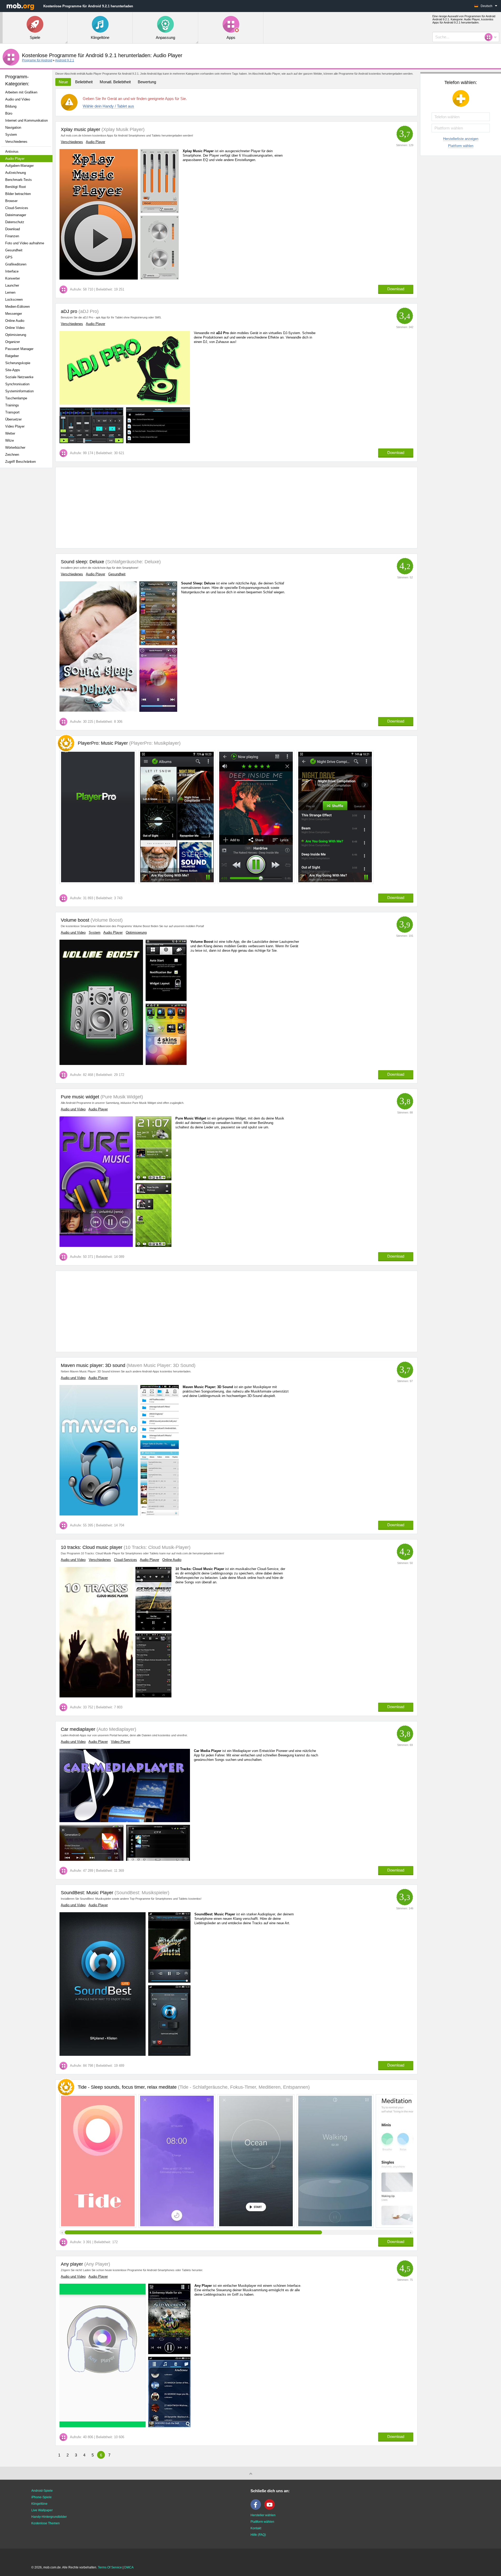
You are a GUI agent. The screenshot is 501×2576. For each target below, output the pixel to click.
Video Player (15, 426)
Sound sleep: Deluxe (82, 562)
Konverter (13, 278)
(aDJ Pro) (88, 311)
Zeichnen (12, 455)
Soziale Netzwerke (19, 377)
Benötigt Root (16, 187)
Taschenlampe (16, 398)
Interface (12, 271)
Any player (72, 2264)
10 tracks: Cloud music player (92, 1547)
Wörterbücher (15, 448)
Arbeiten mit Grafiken (21, 92)
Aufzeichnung (16, 173)
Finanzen (12, 236)
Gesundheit (14, 250)
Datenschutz (15, 222)
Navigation (13, 128)
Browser (11, 201)
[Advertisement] (28, 554)
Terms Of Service (110, 2567)
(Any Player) (97, 2264)
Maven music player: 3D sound (93, 1365)
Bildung (11, 106)
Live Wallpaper (42, 2510)
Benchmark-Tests (19, 180)
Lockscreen (14, 300)
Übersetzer (13, 419)
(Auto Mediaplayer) (116, 1729)
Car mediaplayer (78, 1729)
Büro (9, 113)
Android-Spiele (42, 2491)
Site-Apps (13, 370)
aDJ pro (69, 311)
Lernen (10, 292)
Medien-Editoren (17, 307)
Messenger (14, 314)
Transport (12, 412)
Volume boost (75, 920)
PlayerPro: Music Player (129, 743)
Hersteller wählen (263, 2515)
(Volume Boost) (106, 920)
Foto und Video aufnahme (25, 243)
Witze (10, 440)
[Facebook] (257, 2509)
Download (13, 229)
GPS (9, 257)
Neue (63, 82)
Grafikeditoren (16, 264)
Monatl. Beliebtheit (115, 82)
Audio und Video (18, 99)
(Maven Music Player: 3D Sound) (160, 1365)
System (11, 135)
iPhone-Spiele (41, 2497)
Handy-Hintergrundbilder (49, 2517)
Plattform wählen (461, 146)
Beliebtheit (84, 82)
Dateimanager (16, 215)
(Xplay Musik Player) (122, 129)
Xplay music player (80, 129)
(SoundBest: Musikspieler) (141, 1893)
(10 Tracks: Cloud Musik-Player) (156, 1547)
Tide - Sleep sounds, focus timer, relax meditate (194, 2087)
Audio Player (15, 159)
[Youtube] (271, 2509)
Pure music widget (80, 1097)
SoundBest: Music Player (87, 1893)
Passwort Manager (19, 349)
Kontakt (256, 2528)
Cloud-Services (17, 208)
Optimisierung (16, 335)
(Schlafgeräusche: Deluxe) (132, 562)
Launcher (12, 285)
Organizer (13, 342)
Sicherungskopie (18, 363)
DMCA (129, 2567)
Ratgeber (12, 356)
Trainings (12, 405)
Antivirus (12, 152)
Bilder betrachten (18, 194)
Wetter (10, 433)
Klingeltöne (39, 2504)
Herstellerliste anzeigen (461, 139)
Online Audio (15, 321)
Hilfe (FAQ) (258, 2535)
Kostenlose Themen (46, 2523)
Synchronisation (17, 384)
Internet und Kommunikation (26, 120)
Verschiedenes (16, 142)
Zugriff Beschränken (20, 462)
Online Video (15, 328)
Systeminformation (19, 391)
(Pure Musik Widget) (121, 1097)
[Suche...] (490, 37)
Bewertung (147, 82)
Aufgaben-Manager (19, 166)
